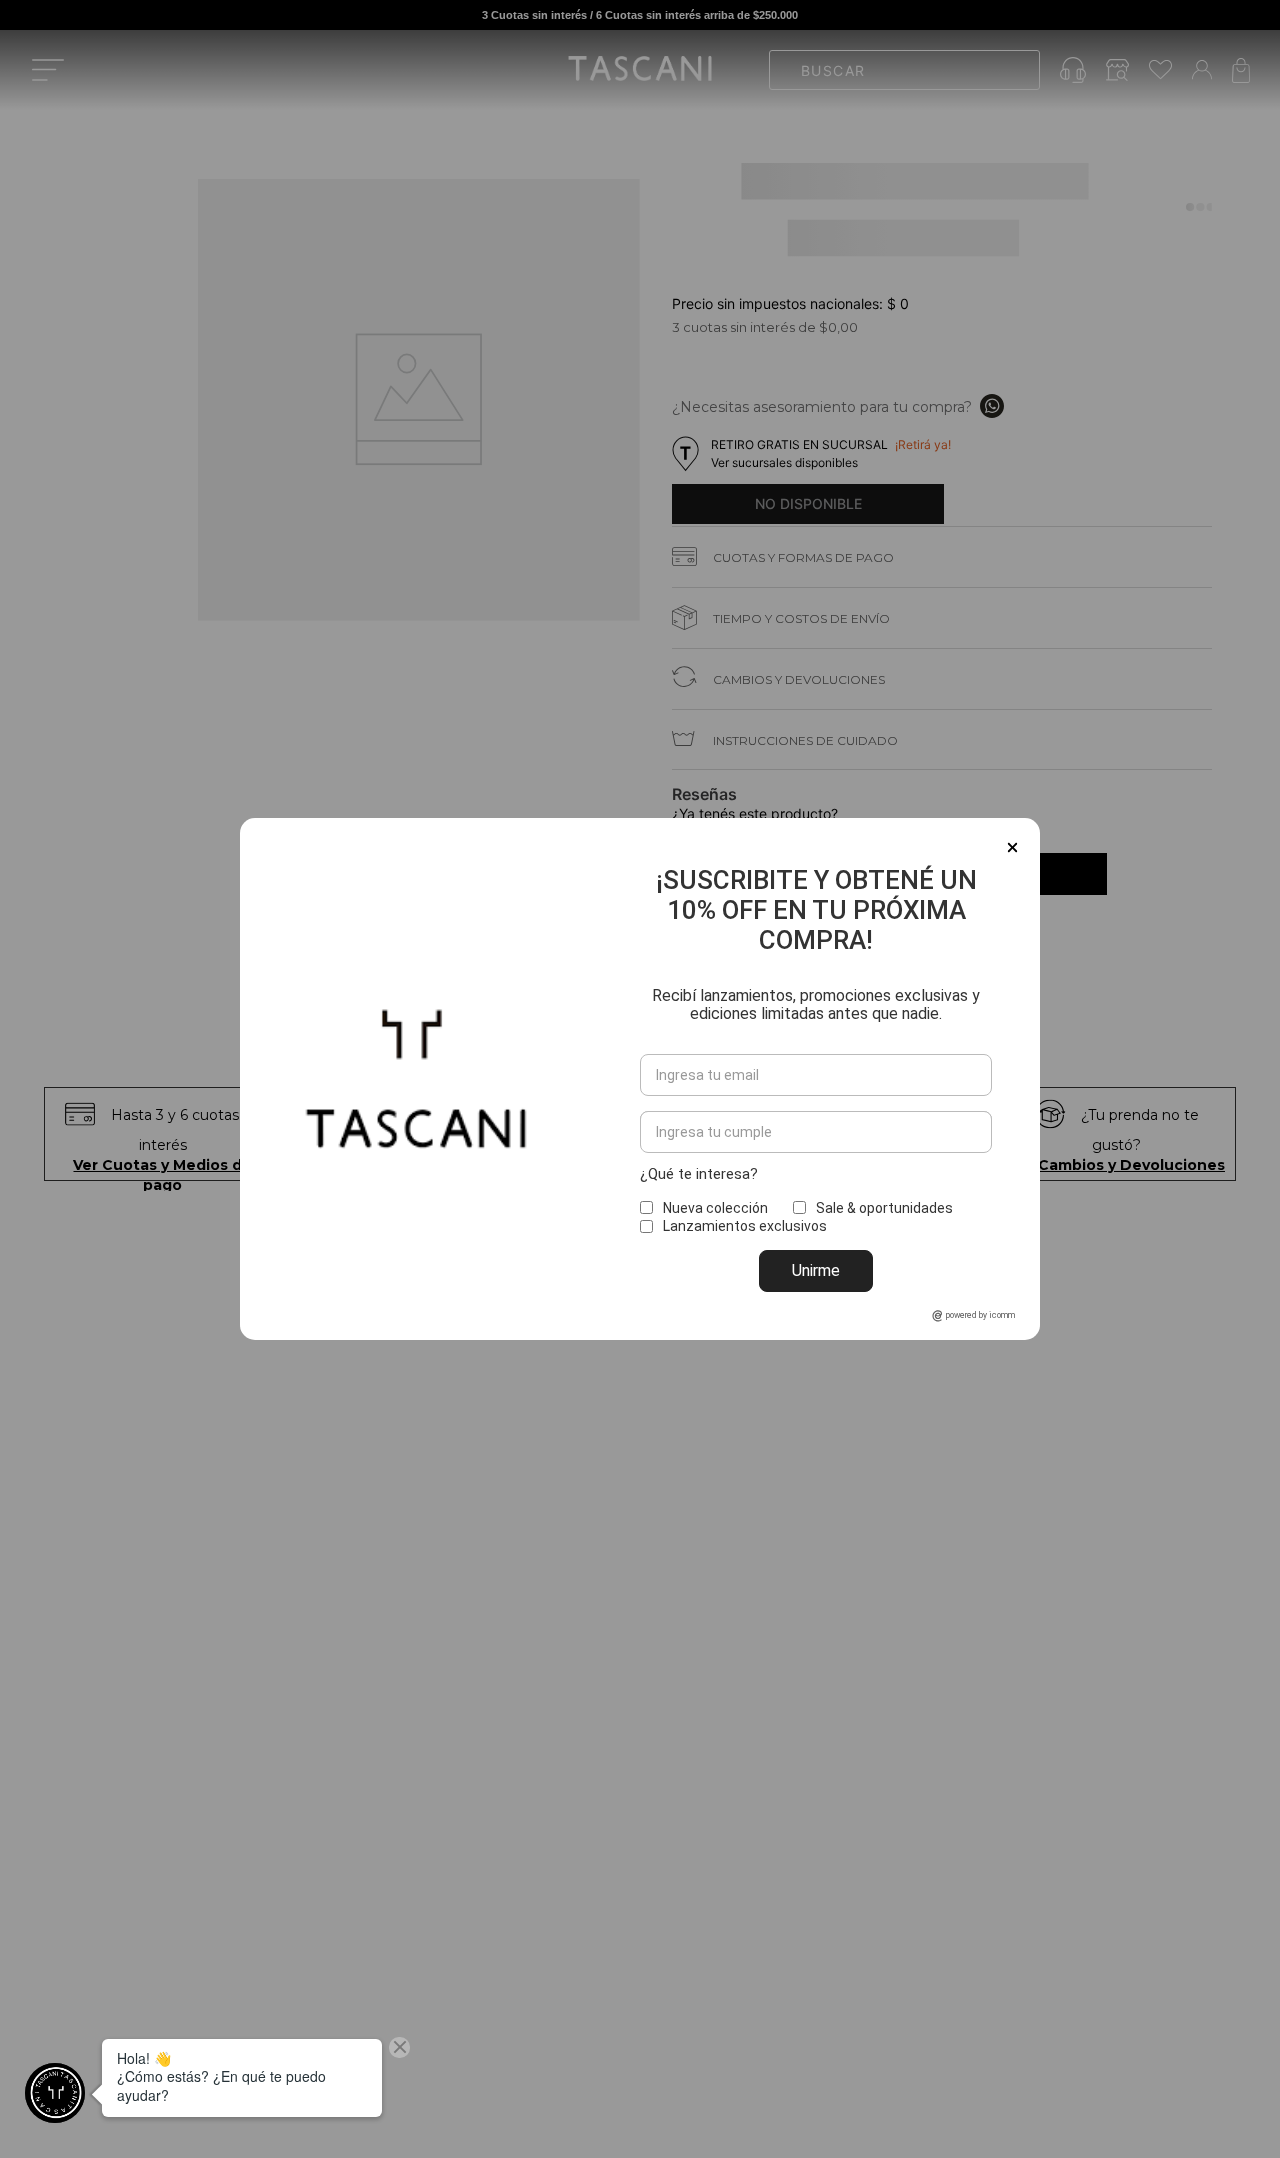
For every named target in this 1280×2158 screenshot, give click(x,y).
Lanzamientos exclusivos (745, 1226)
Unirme (816, 1270)
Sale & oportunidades (884, 1208)
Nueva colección (715, 1208)
